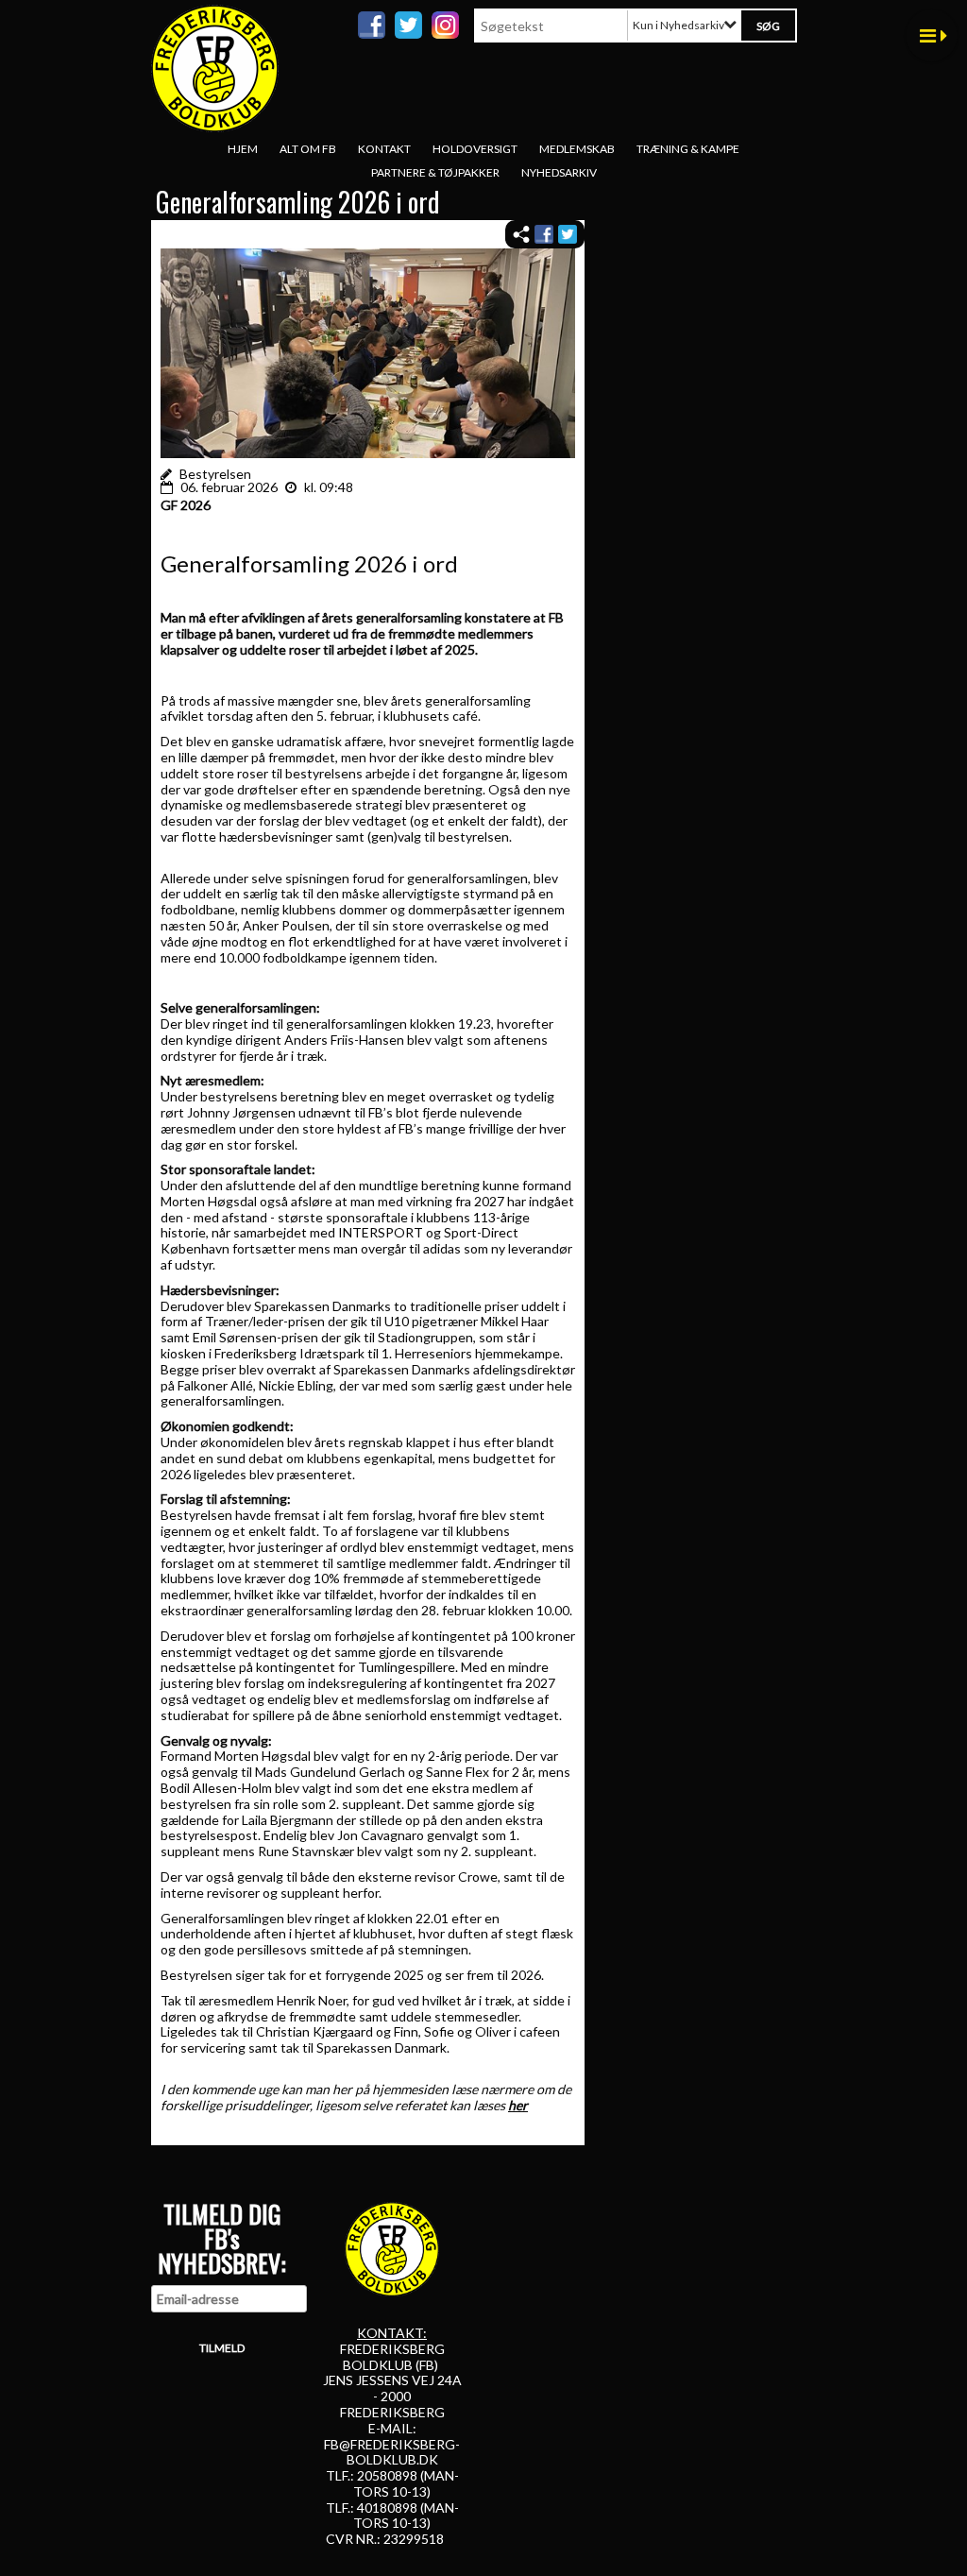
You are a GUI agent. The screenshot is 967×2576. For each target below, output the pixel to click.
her (518, 2105)
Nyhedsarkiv (559, 172)
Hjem (243, 149)
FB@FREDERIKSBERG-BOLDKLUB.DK (392, 2452)
